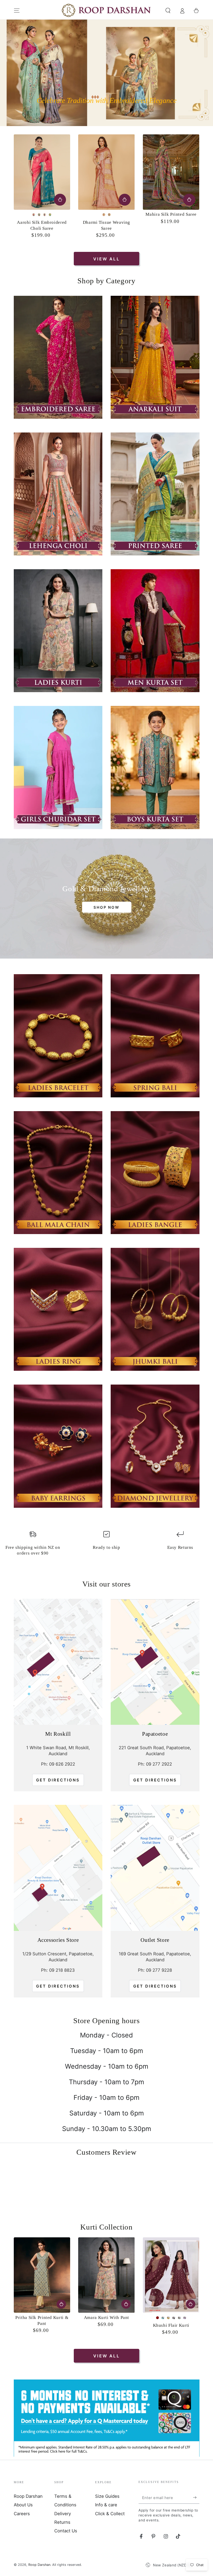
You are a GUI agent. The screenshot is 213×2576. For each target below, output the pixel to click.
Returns (62, 2515)
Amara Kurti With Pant (106, 2310)
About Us (23, 2497)
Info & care (106, 2497)
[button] (168, 10)
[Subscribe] (196, 2490)
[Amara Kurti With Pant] (106, 2267)
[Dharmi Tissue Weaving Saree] (106, 172)
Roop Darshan (28, 2489)
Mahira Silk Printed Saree (171, 214)
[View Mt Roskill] (58, 1662)
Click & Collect (110, 2506)
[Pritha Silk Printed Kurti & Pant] (42, 2267)
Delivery (63, 2506)
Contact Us (66, 2523)
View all (106, 259)
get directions (155, 1780)
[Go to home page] (107, 11)
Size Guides (107, 2489)
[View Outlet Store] (155, 1868)
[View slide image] (106, 73)
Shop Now (106, 907)
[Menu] (17, 10)
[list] (106, 1545)
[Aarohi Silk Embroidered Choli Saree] (42, 172)
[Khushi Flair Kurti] (171, 2267)
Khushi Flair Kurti (171, 2318)
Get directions (58, 1780)
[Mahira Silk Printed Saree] (171, 172)
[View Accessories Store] (58, 1868)
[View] (58, 357)
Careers (22, 2506)
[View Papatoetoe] (155, 1662)
